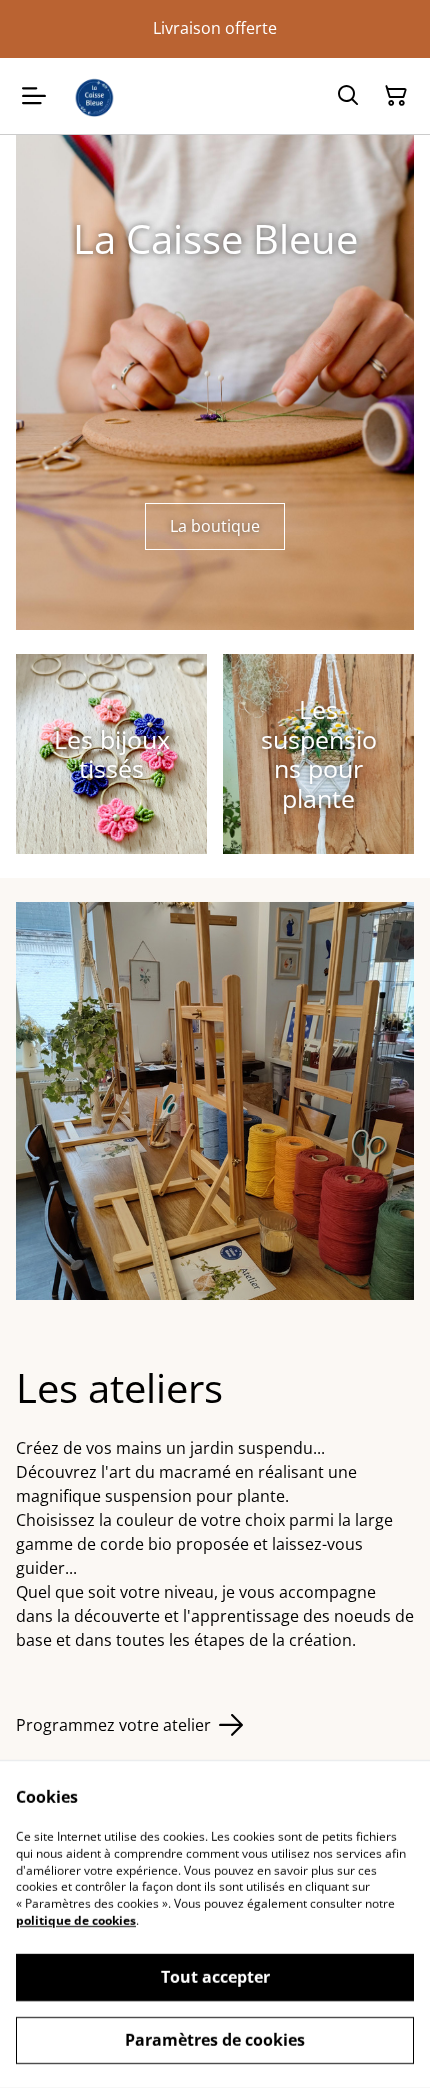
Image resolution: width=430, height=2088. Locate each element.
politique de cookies (76, 1920)
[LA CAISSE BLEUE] (94, 96)
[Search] (348, 96)
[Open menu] (34, 96)
